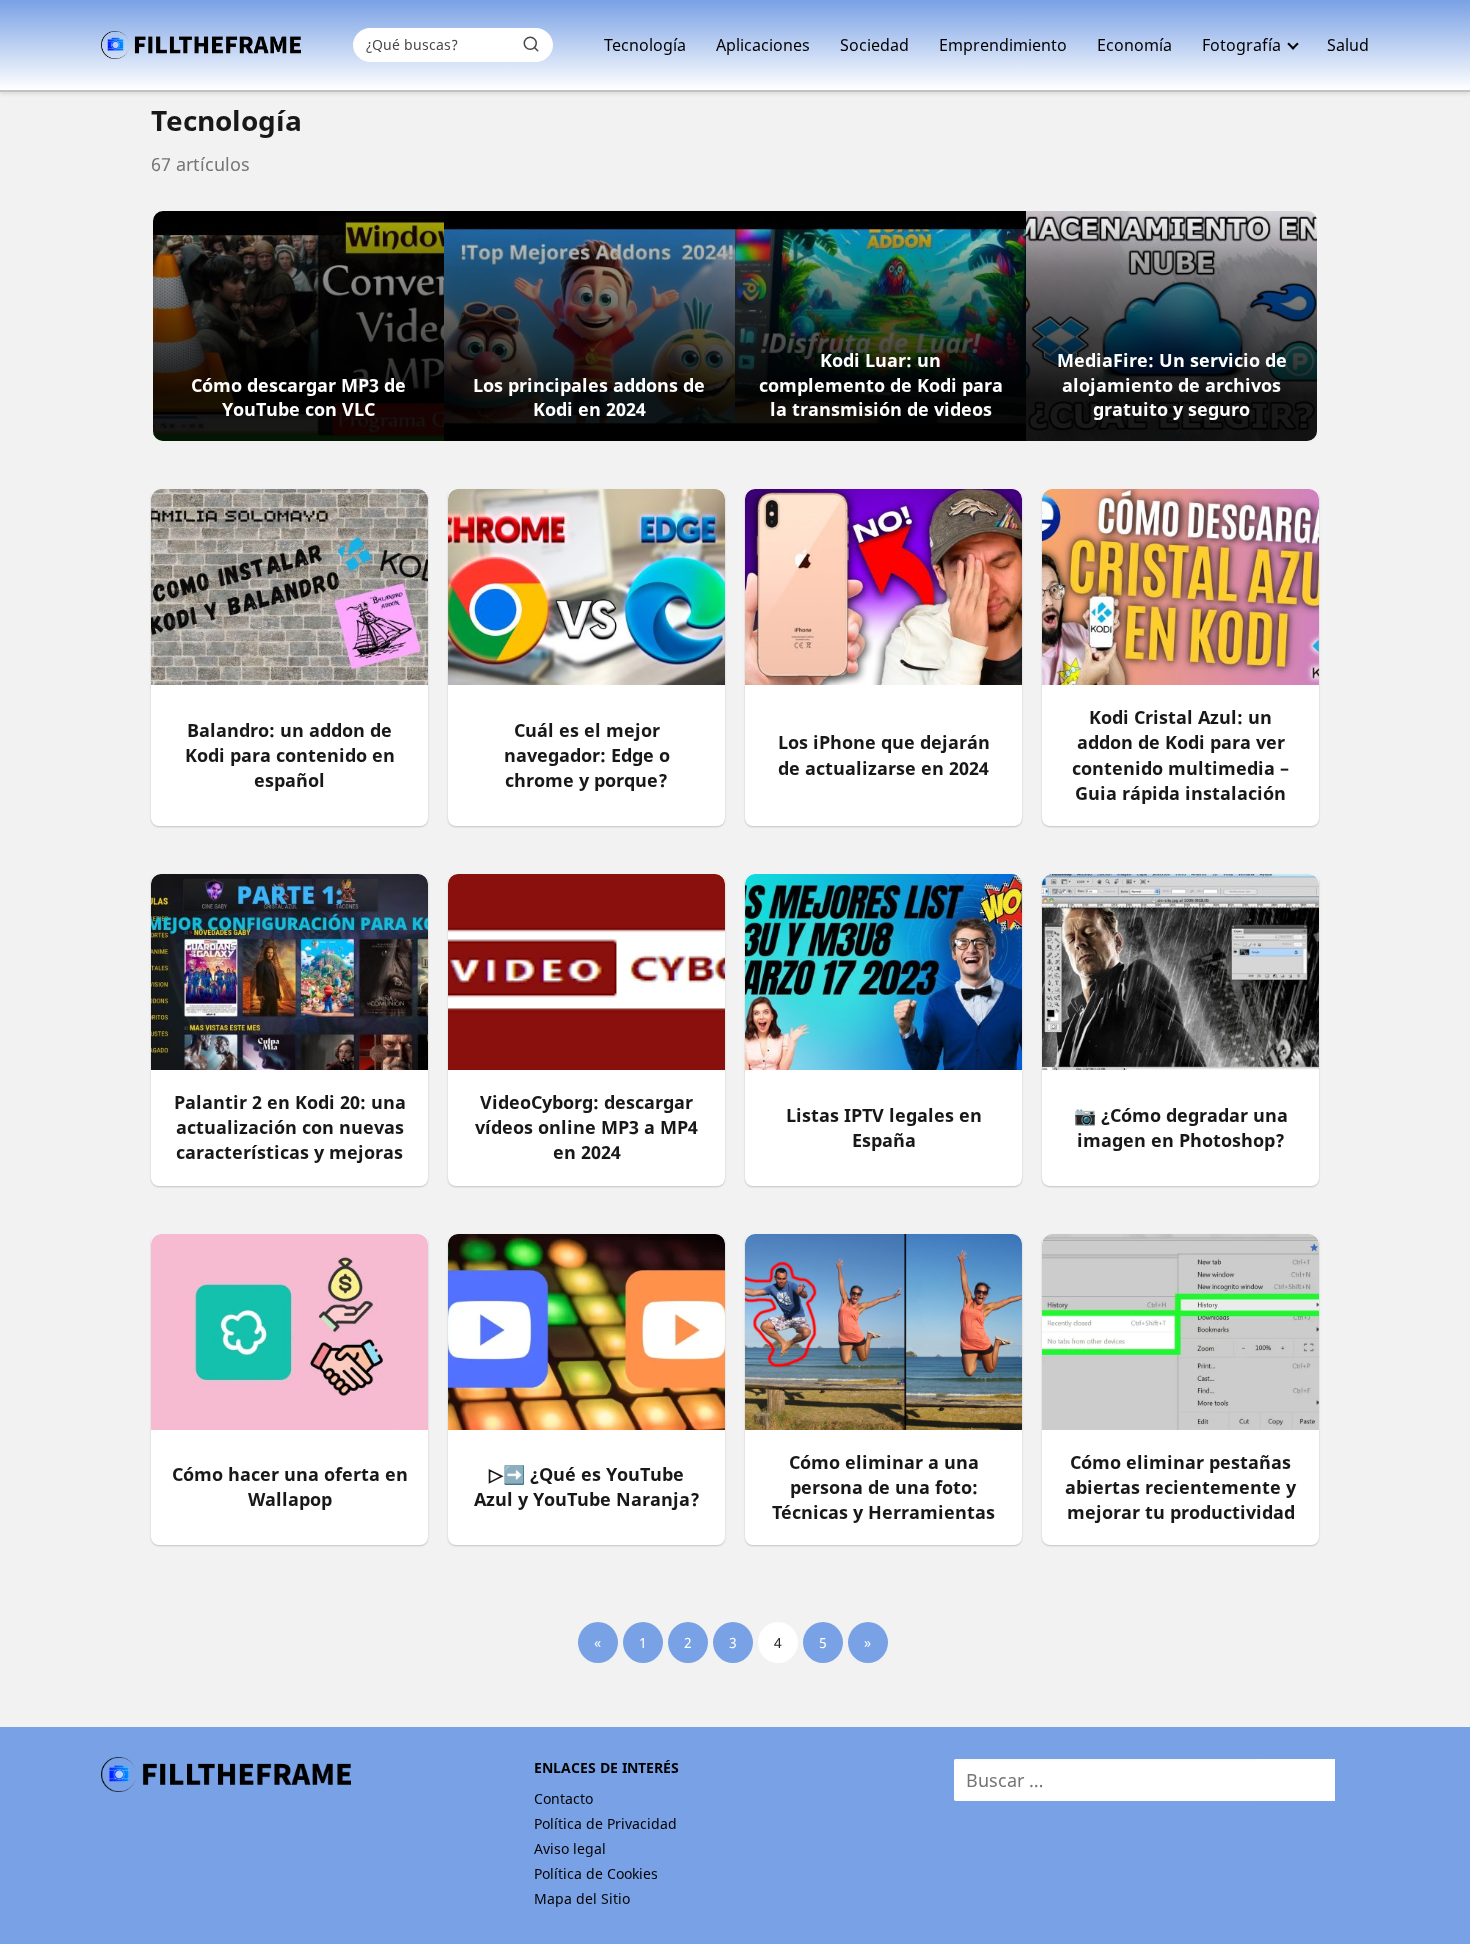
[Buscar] (531, 44)
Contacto (563, 1798)
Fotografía (1241, 45)
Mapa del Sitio (582, 1898)
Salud (1348, 45)
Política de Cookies (596, 1873)
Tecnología (645, 45)
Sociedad (874, 45)
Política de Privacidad (605, 1823)
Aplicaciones (763, 45)
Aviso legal (570, 1848)
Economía (1134, 45)
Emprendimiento (1003, 45)
